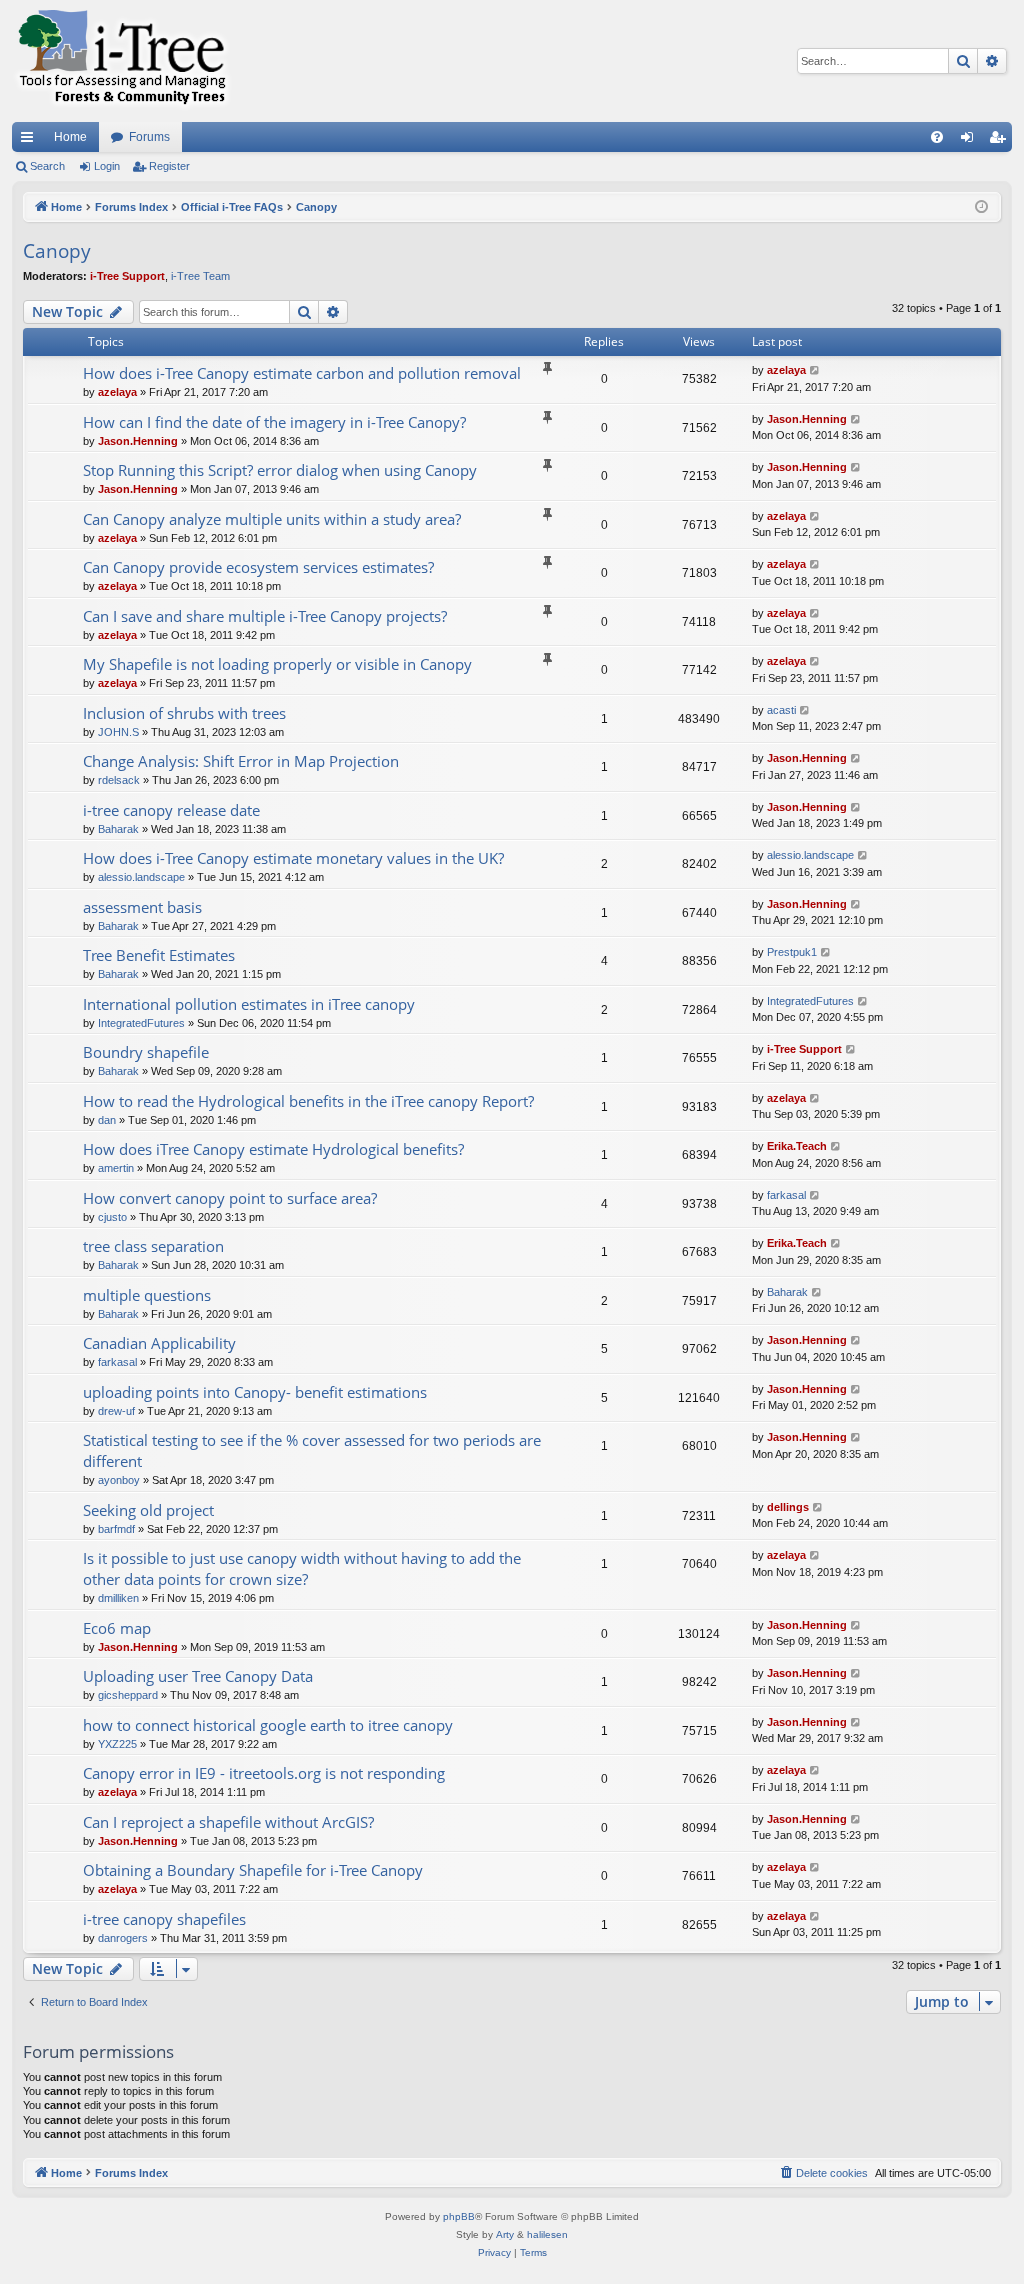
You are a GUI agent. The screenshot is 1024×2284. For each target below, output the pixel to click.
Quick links (31, 141)
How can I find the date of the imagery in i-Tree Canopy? (274, 422)
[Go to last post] (815, 370)
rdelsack (119, 780)
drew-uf (116, 1411)
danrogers (123, 1938)
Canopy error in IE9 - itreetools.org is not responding (264, 1773)
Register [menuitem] (1001, 141)
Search (47, 166)
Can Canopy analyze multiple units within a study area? (272, 519)
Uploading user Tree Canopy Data (198, 1676)
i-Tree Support (127, 276)
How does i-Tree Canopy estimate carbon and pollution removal (302, 373)
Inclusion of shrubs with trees (184, 713)
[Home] (122, 61)
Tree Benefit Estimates (159, 955)
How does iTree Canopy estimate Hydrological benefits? (273, 1149)
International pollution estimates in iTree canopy (249, 1004)
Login (107, 166)
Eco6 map (117, 1628)
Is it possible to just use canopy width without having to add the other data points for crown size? (302, 1568)
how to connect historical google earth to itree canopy (268, 1725)
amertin (116, 1168)
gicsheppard (128, 1695)
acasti (781, 710)
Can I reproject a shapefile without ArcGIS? (228, 1822)
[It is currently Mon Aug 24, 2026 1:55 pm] (981, 207)
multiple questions (147, 1295)
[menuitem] (937, 137)
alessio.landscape (141, 877)
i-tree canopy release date (171, 810)
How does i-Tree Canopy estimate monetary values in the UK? (293, 858)
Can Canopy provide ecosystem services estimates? (258, 567)
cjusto (112, 1217)
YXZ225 (117, 1744)
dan (107, 1120)
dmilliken (118, 1598)
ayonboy (119, 1480)
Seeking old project (148, 1510)
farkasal (786, 1195)
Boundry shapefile (146, 1052)
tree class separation (153, 1246)
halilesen (547, 2234)
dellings (788, 1507)
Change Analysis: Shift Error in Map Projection (241, 761)
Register (169, 166)
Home (70, 137)
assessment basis (142, 907)
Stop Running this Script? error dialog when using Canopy (280, 470)
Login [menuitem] (971, 141)
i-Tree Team (200, 276)
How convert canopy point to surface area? (230, 1198)
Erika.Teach (797, 1146)
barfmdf (116, 1529)
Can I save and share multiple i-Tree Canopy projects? (265, 616)
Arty (505, 2234)
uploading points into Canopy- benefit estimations (255, 1392)
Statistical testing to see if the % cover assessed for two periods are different (312, 1450)
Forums (149, 137)
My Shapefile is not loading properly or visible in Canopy (277, 664)
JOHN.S (118, 732)
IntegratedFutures (141, 1023)
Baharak (118, 829)
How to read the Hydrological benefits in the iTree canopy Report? (308, 1101)
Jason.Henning (138, 441)
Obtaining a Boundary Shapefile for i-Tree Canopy (253, 1870)
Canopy (57, 251)
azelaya (117, 392)
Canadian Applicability (159, 1343)
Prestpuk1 (792, 952)
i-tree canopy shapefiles (164, 1919)
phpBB (459, 2216)
